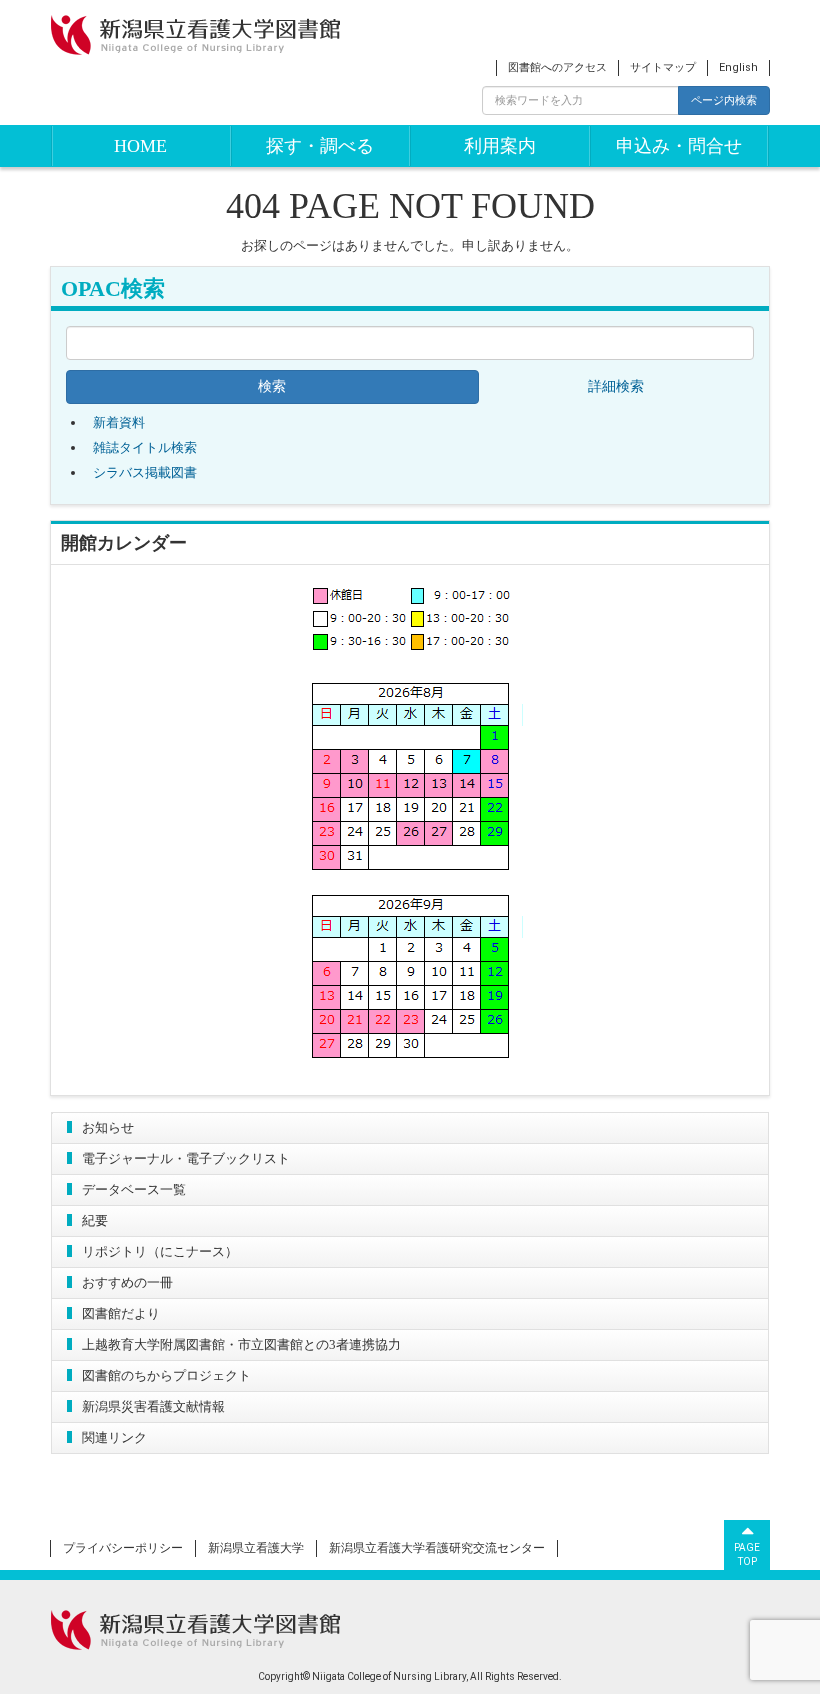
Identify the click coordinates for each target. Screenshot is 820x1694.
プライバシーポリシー (123, 1548)
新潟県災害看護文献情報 (153, 1406)
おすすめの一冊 (127, 1282)
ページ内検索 (724, 100)
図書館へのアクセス (557, 67)
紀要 (95, 1220)
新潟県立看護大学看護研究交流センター (437, 1548)
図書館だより (121, 1313)
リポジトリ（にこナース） (160, 1251)
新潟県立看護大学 (256, 1548)
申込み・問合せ (679, 146)
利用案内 (500, 146)
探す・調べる (320, 146)
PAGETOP (747, 1554)
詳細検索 (616, 386)
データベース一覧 (134, 1189)
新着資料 (119, 422)
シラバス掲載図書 (145, 472)
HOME (140, 146)
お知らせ (108, 1127)
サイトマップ (663, 67)
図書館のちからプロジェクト (166, 1375)
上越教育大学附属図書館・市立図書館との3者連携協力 (241, 1344)
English (738, 67)
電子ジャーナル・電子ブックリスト (186, 1158)
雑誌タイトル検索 (145, 447)
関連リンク (114, 1437)
